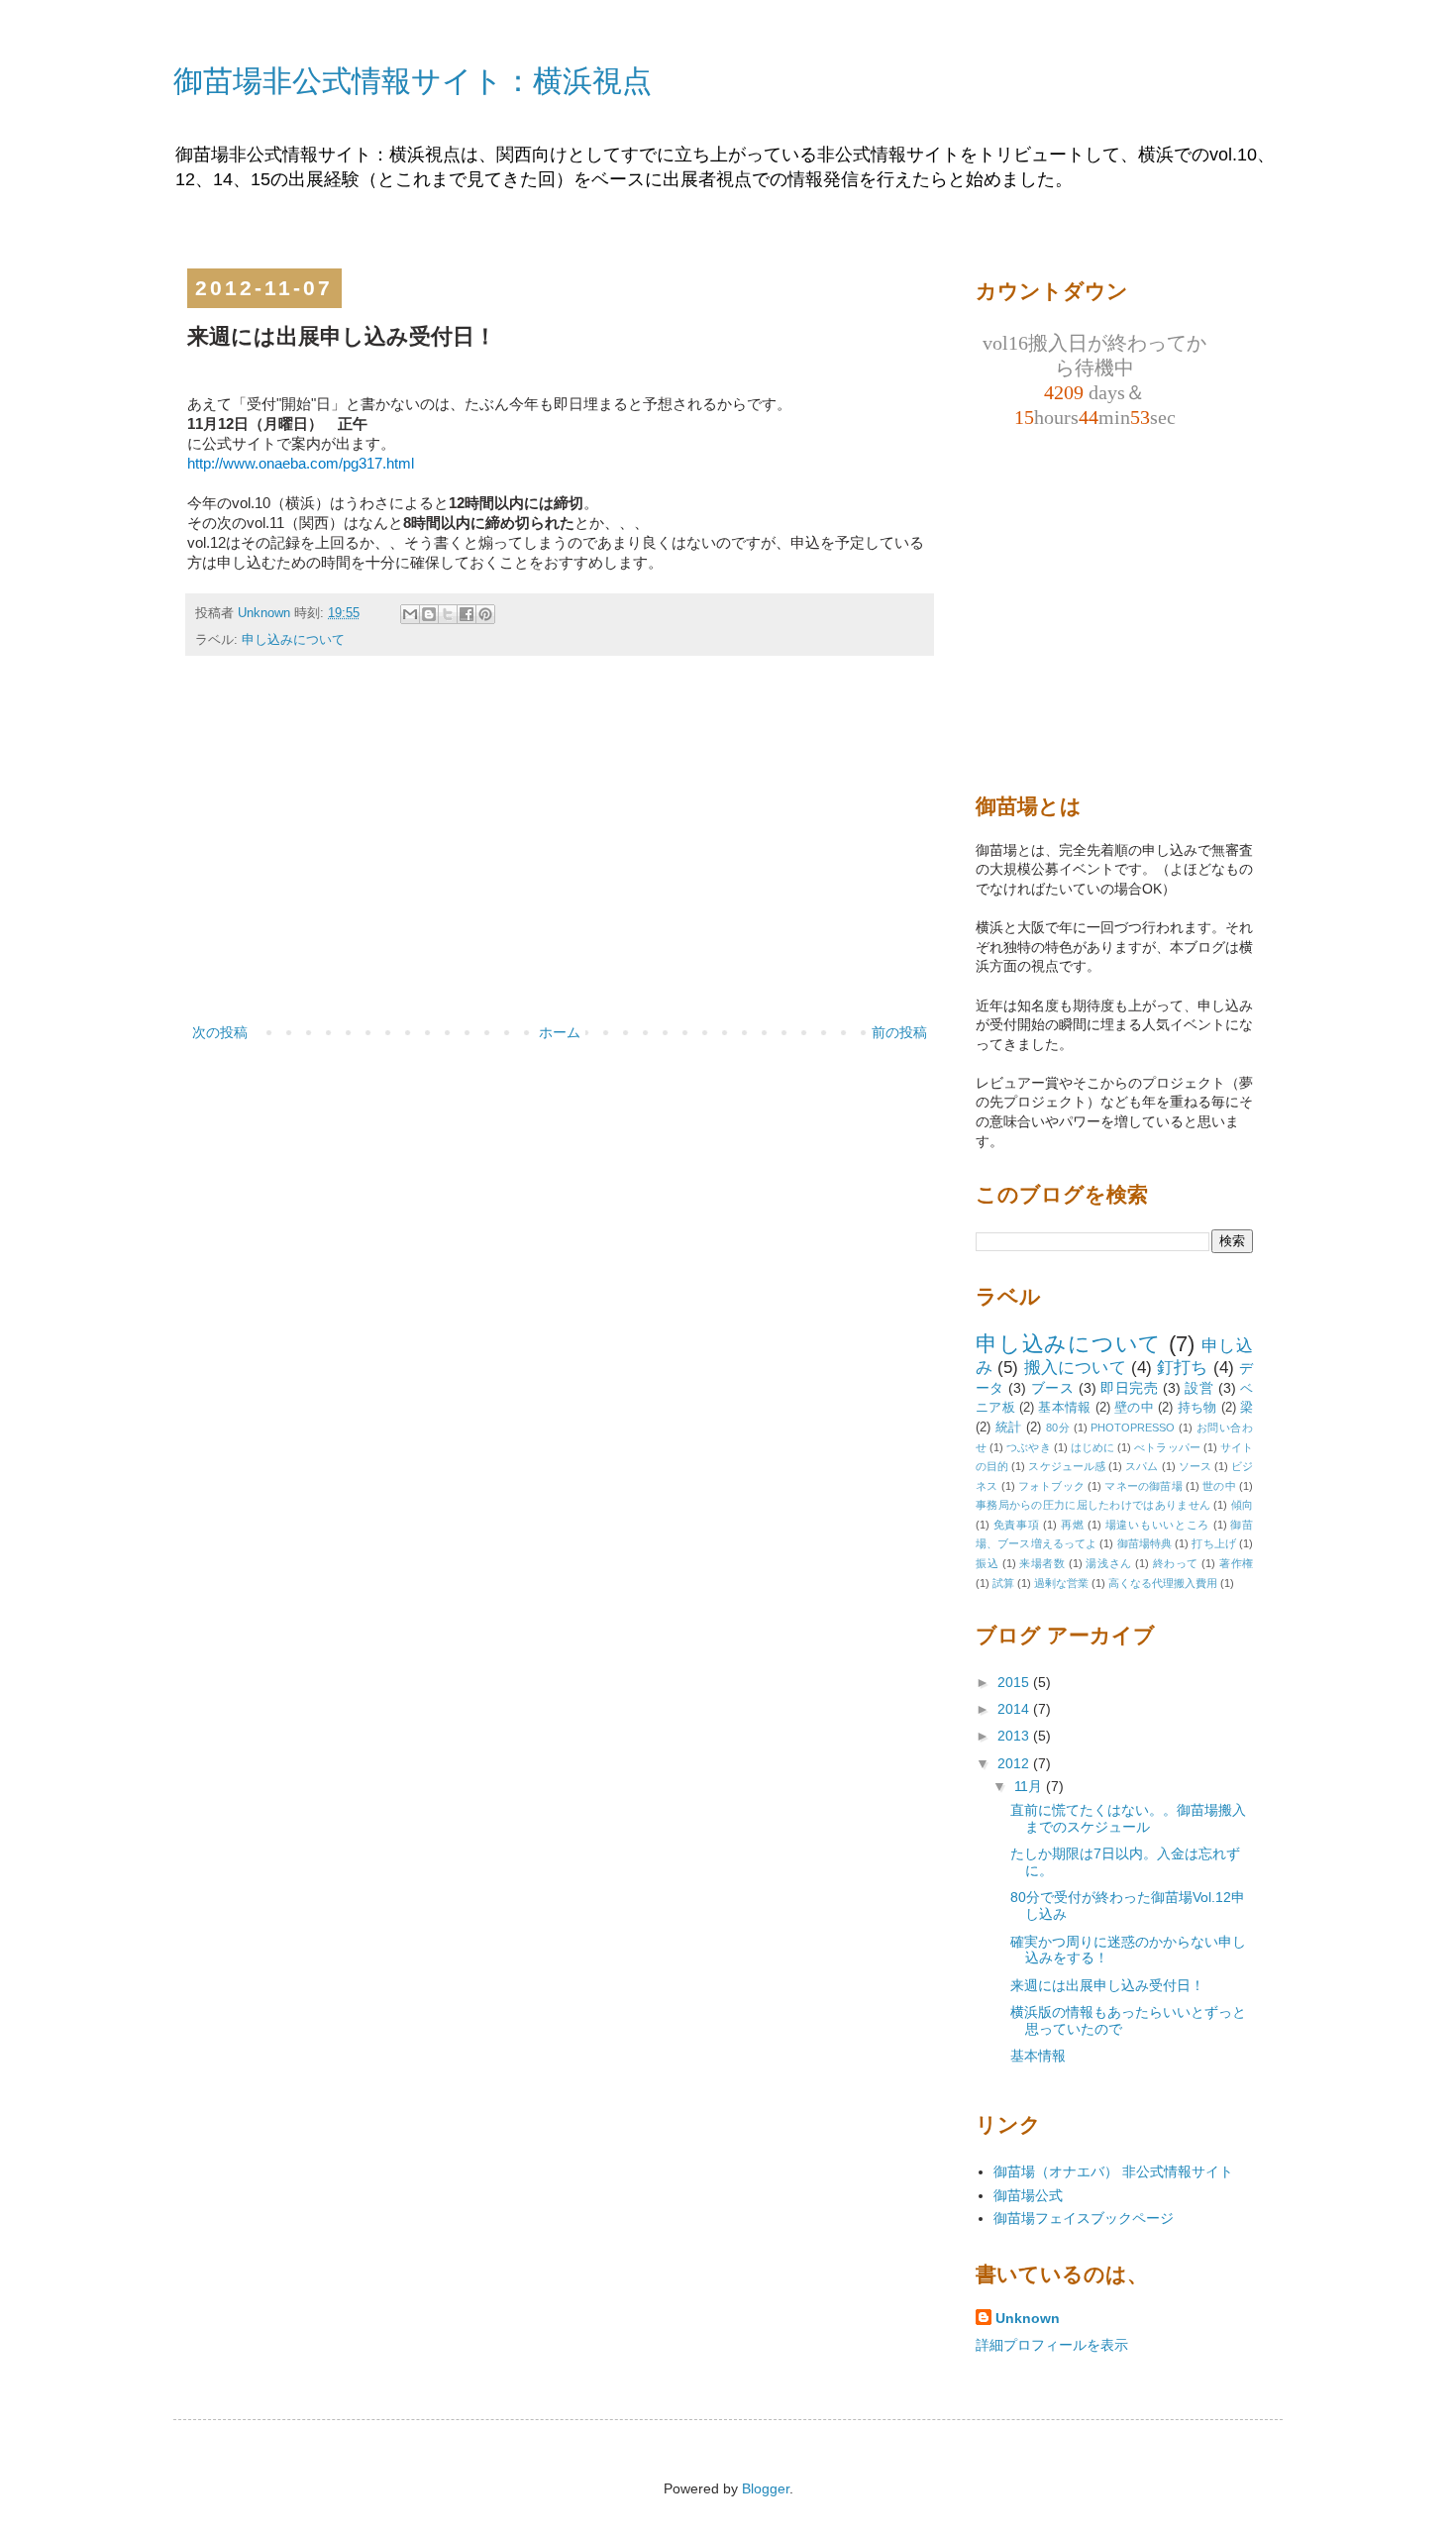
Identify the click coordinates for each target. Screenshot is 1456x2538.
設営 (1199, 1388)
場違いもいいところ (1157, 1525)
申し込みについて (293, 640)
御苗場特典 (1145, 1543)
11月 (1030, 1786)
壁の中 (1134, 1408)
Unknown (1028, 2318)
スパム (1142, 1466)
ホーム (560, 1032)
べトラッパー (1167, 1447)
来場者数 (1042, 1563)
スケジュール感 (1067, 1466)
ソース (1195, 1466)
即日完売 (1129, 1388)
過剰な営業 (1061, 1583)
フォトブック (1051, 1486)
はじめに (1092, 1447)
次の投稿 (220, 1032)
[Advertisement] (560, 872)
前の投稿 (899, 1032)
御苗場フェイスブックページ (1084, 2218)
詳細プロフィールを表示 (1052, 2345)
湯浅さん (1108, 1563)
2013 (1015, 1736)
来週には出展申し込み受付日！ (1107, 1985)
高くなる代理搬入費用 (1163, 1583)
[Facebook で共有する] (467, 614)
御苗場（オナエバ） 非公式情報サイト (1113, 2171)
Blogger (766, 2488)
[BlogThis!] (429, 614)
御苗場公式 (1028, 2195)
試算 (1003, 1583)
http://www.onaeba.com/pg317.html (301, 464)
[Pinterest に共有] (485, 614)
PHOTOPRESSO (1133, 1428)
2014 (1015, 1709)
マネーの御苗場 (1143, 1486)
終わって (1176, 1563)
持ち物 (1197, 1408)
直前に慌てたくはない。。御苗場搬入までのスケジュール (1128, 1818)
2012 (1015, 1763)
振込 (987, 1563)
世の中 (1219, 1486)
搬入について (1075, 1368)
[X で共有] (448, 614)
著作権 (1236, 1563)
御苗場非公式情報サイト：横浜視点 (413, 81)
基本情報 (1064, 1408)
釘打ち (1183, 1368)
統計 (1009, 1428)
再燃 (1072, 1525)
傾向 (1242, 1505)
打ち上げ (1213, 1543)
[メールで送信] (410, 614)
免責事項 (1017, 1525)
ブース (1052, 1388)
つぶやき (1028, 1447)
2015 (1015, 1682)
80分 (1058, 1428)
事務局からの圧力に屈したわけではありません (1093, 1505)
